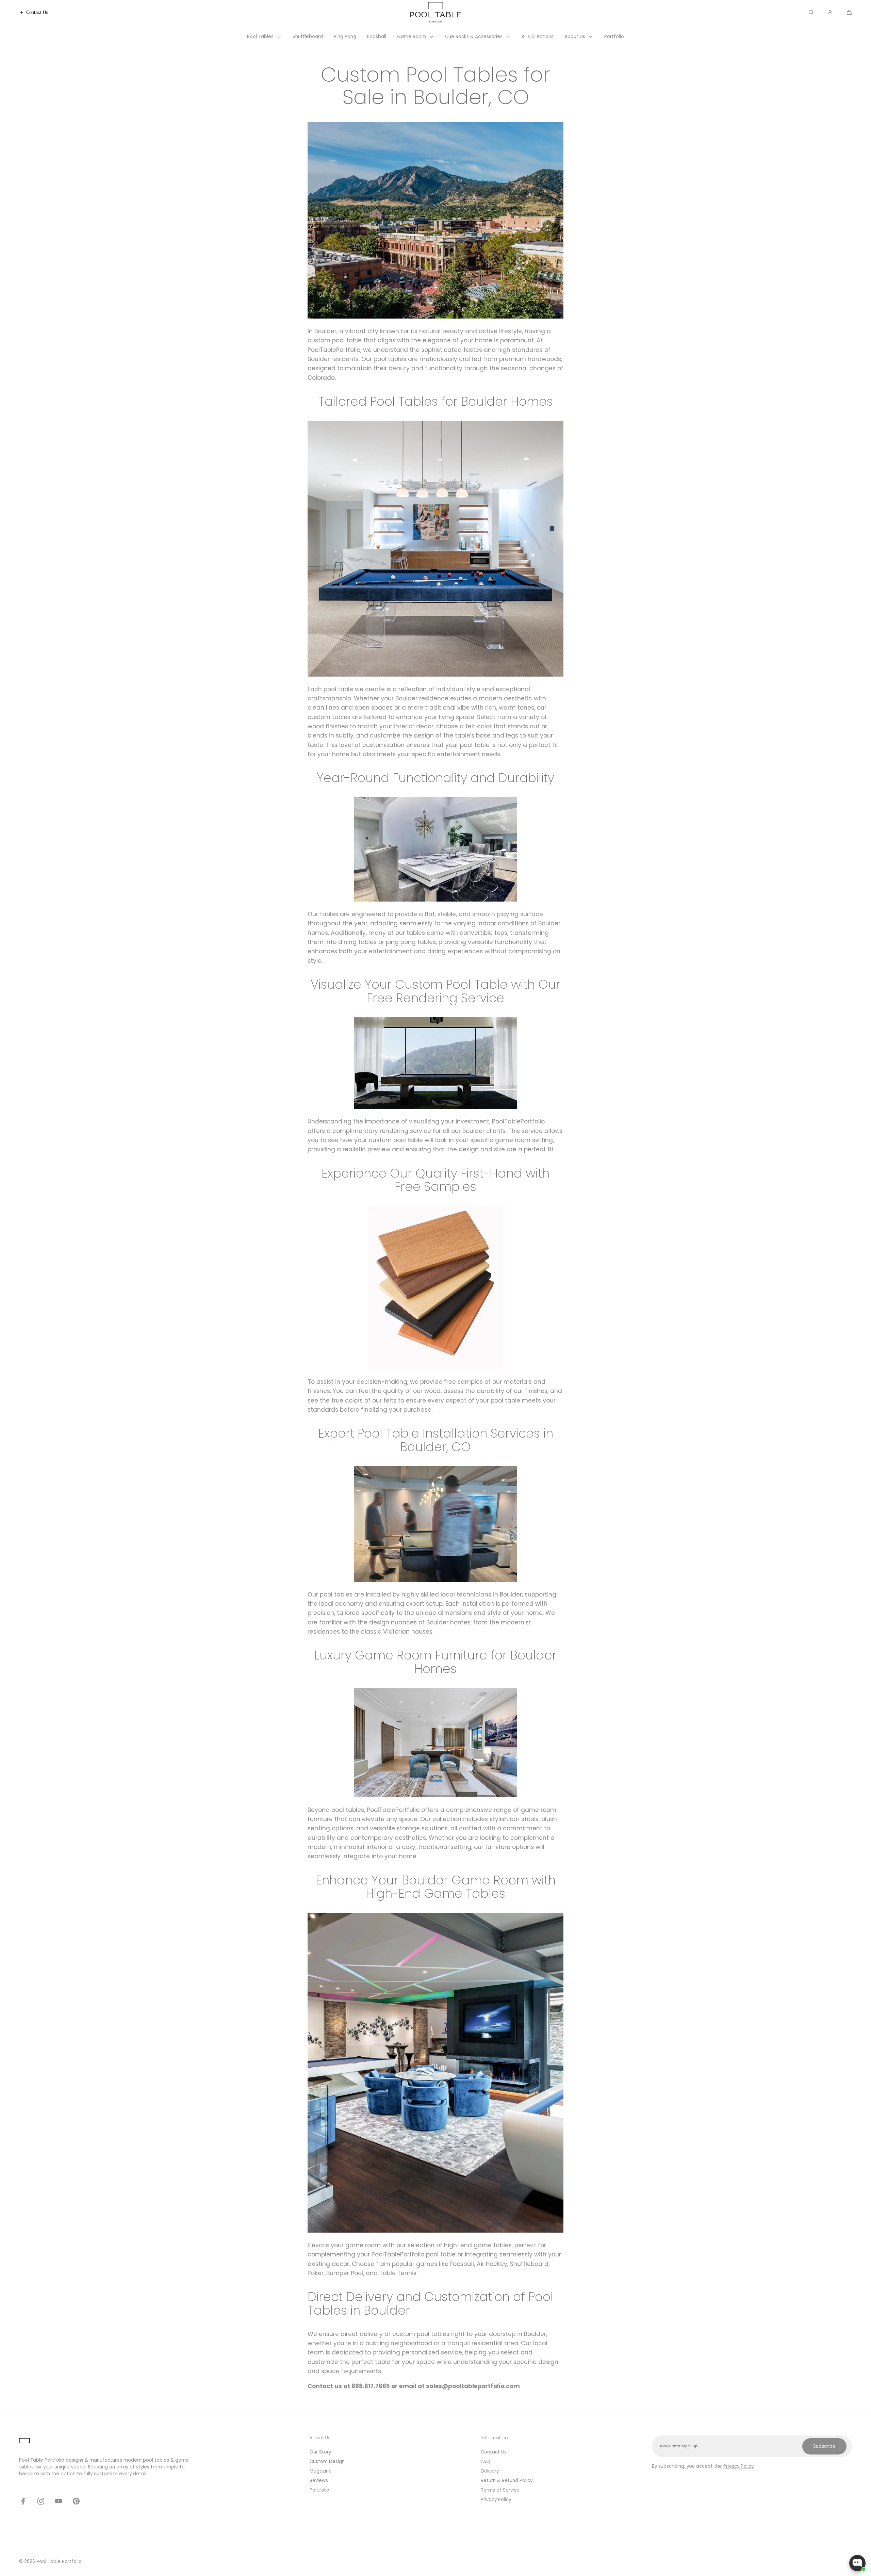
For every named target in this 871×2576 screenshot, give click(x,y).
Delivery (490, 2471)
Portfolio (319, 2490)
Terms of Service (500, 2490)
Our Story (320, 2452)
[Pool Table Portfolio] (435, 12)
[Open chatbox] (857, 2563)
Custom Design (327, 2461)
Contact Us (494, 2452)
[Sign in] (830, 12)
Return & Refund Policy (507, 2481)
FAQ (485, 2461)
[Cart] (849, 12)
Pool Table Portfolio (59, 2562)
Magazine (321, 2471)
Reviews (319, 2481)
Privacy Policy (496, 2500)
